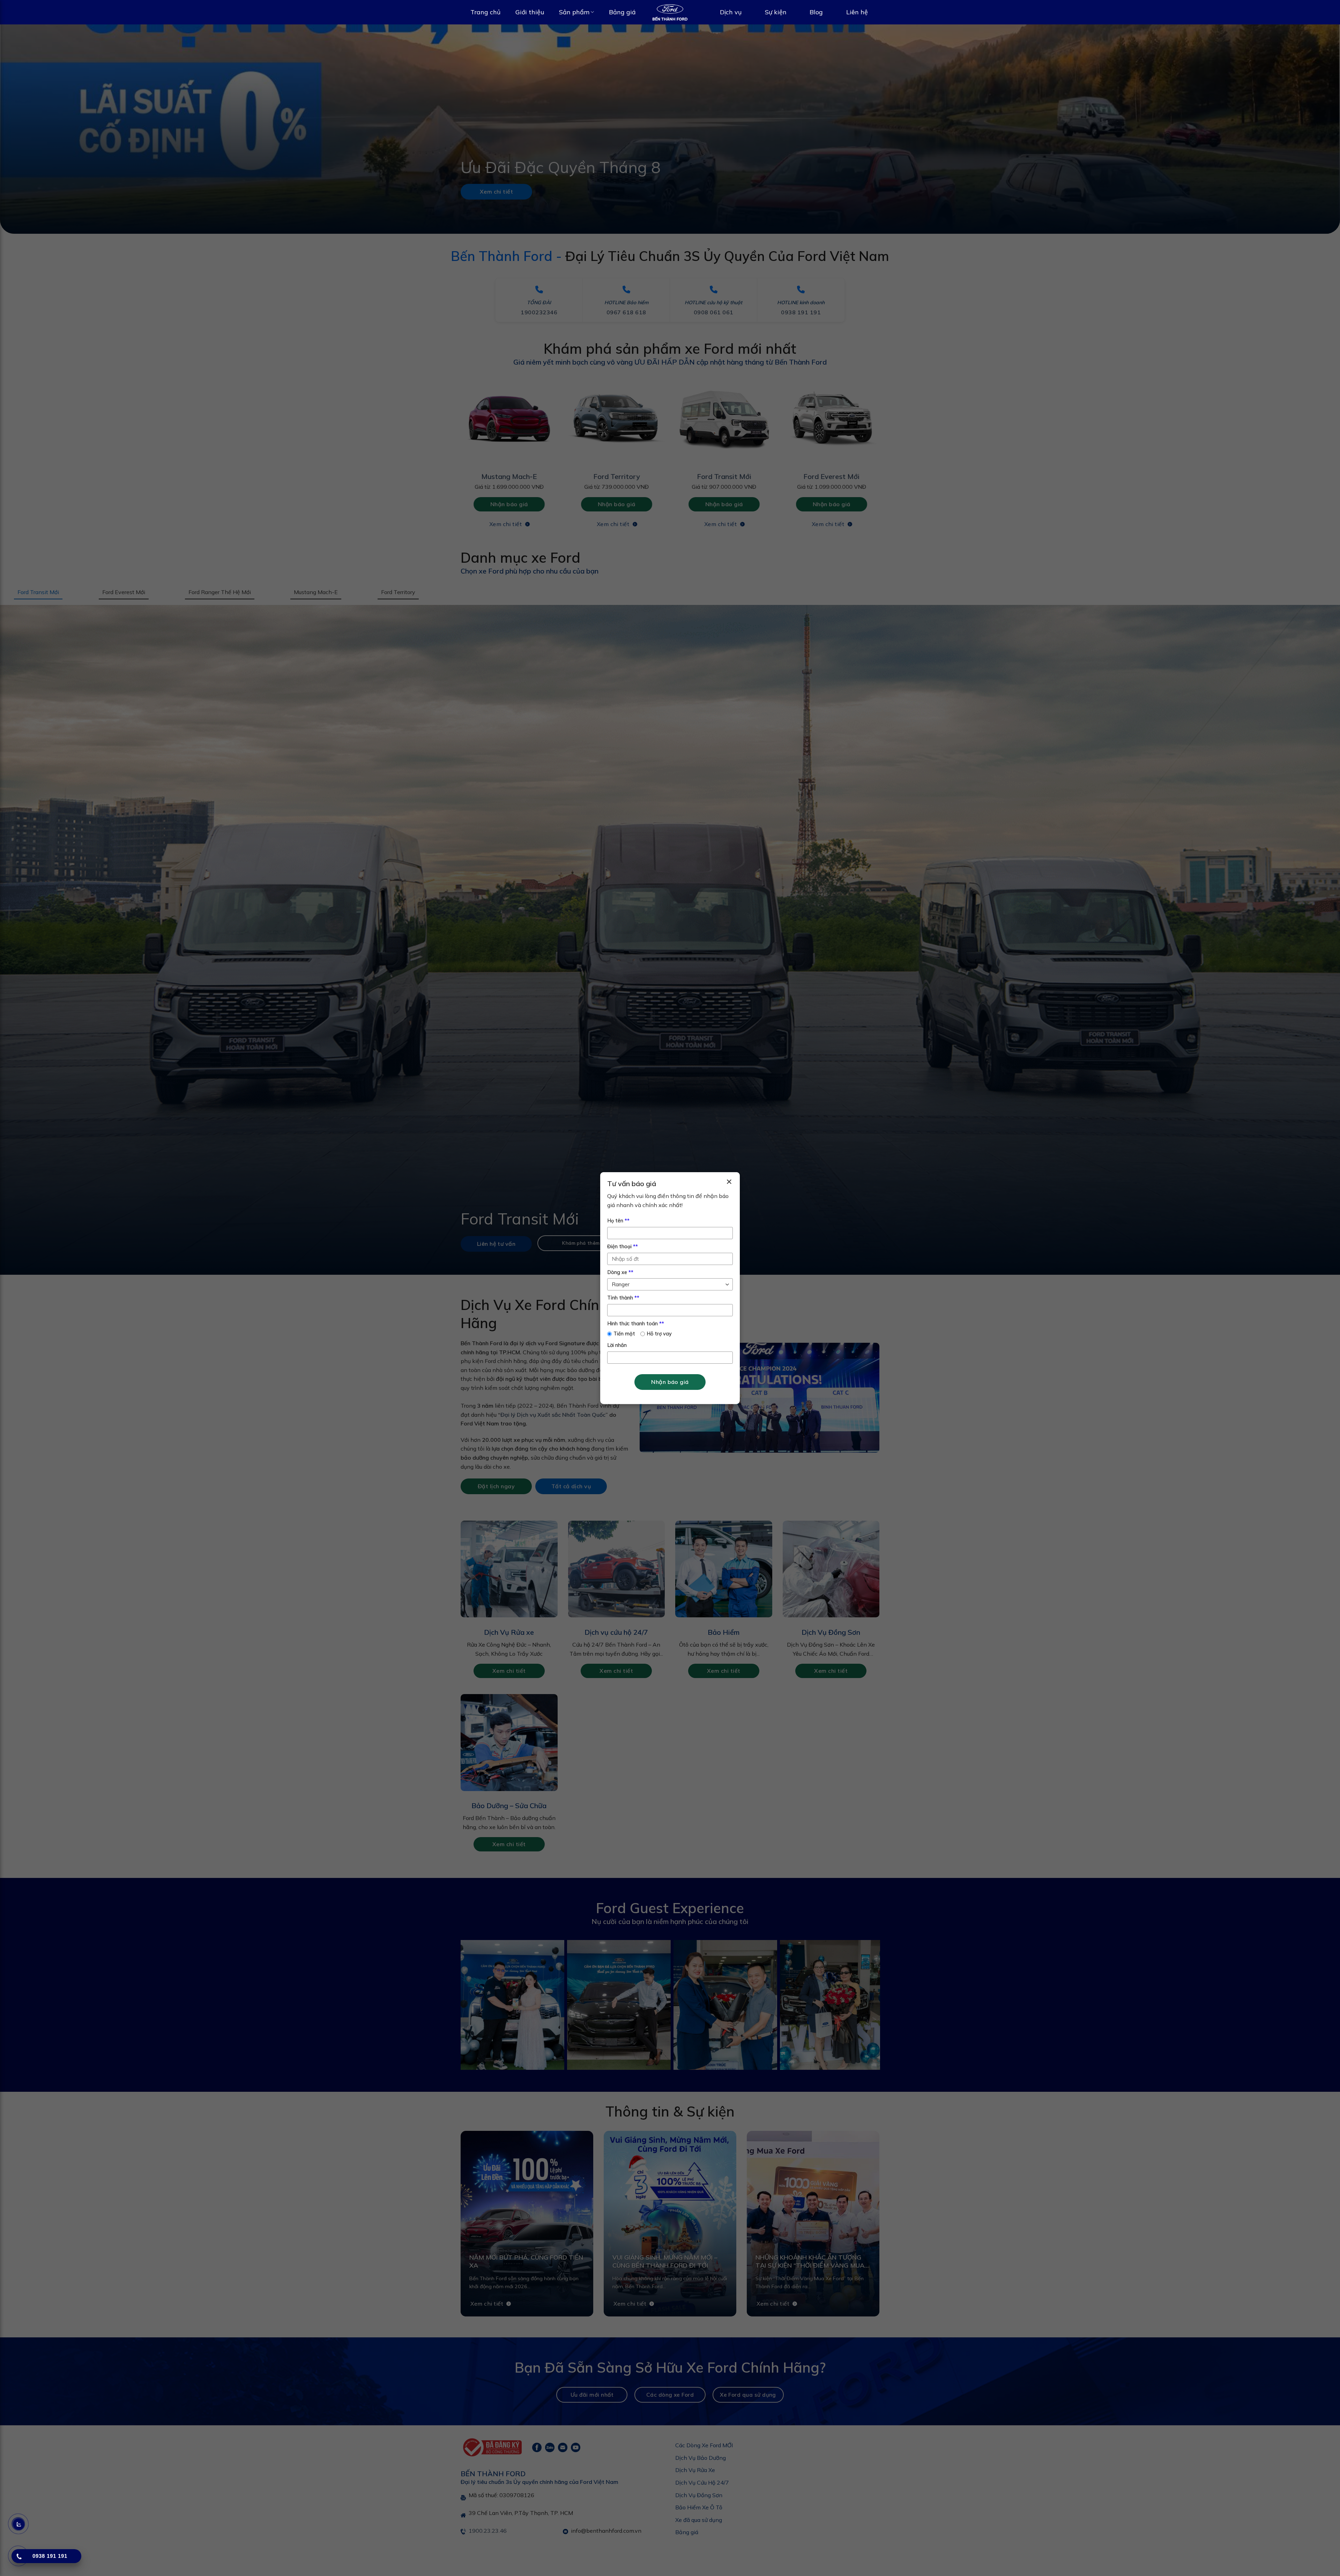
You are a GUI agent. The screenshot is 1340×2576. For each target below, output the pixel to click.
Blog (816, 12)
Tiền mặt (624, 1334)
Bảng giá (622, 12)
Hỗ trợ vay (659, 1334)
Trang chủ (485, 12)
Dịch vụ (731, 12)
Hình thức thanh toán (636, 1324)
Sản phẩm (574, 12)
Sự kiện (776, 12)
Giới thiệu (530, 12)
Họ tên (618, 1221)
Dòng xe (620, 1272)
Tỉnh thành (623, 1298)
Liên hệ (857, 12)
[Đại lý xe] (670, 12)
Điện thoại (623, 1246)
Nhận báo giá (670, 1382)
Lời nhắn (617, 1345)
